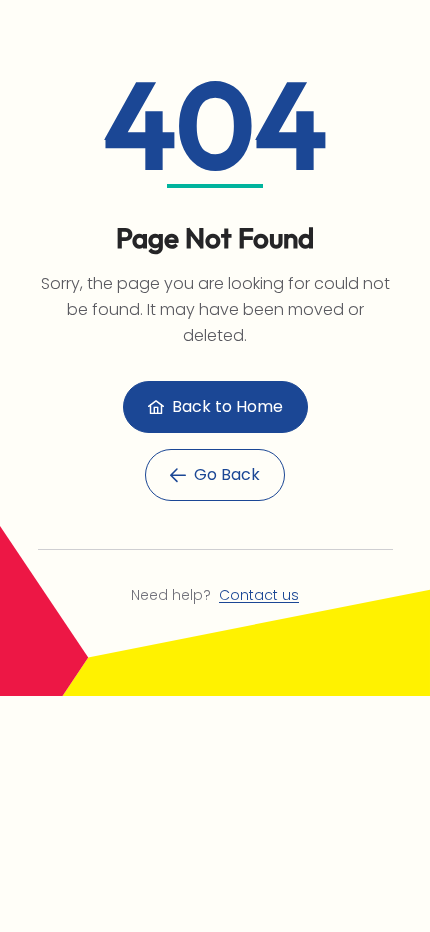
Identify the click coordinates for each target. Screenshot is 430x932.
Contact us (259, 595)
